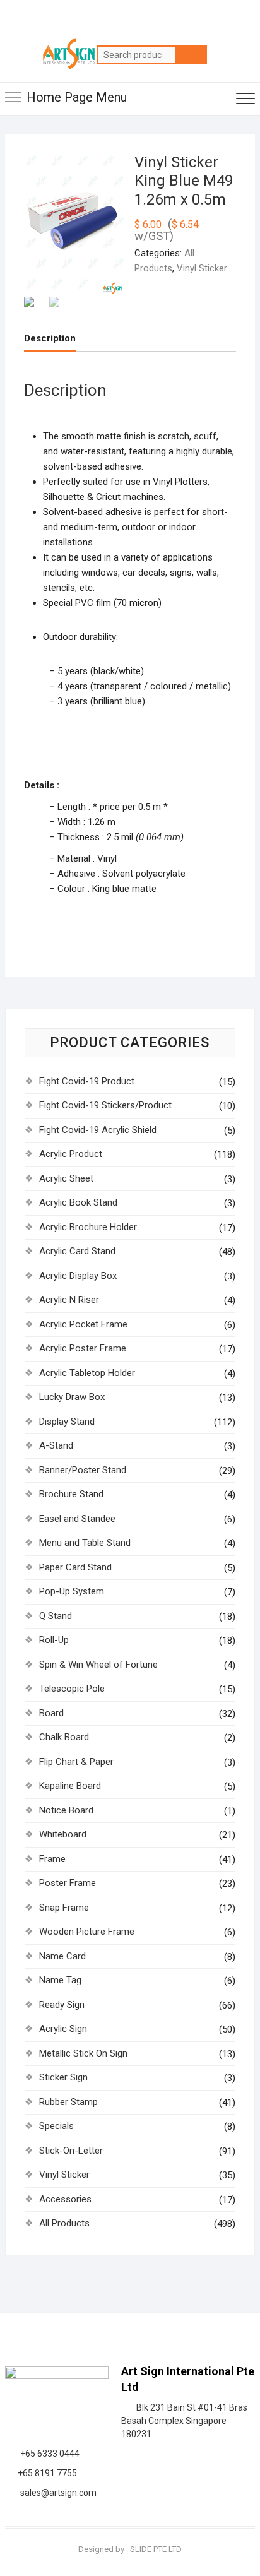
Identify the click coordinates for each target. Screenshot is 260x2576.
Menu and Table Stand (85, 1543)
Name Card (62, 1956)
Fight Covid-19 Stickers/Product (105, 1105)
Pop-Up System (72, 1591)
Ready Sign (62, 2005)
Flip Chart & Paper (76, 1762)
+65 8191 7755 (45, 2473)
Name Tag (60, 1980)
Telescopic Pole (72, 1689)
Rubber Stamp (68, 2102)
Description (50, 338)
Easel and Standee (77, 1519)
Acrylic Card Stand (77, 1251)
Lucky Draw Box (72, 1397)
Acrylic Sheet (66, 1178)
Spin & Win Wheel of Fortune (98, 1665)
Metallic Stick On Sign (83, 2053)
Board (51, 1713)
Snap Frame (64, 1908)
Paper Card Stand (75, 1567)
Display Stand (67, 1422)
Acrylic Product (71, 1154)
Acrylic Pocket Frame (83, 1324)
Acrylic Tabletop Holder (87, 1373)
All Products (64, 2223)
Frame (52, 1859)
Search (191, 55)
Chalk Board (64, 1737)
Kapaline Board (70, 1786)
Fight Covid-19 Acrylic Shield (98, 1130)
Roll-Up (54, 1640)
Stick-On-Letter (71, 2151)
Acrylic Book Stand (78, 1202)
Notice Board (66, 1810)
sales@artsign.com (56, 2493)
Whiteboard (63, 1834)
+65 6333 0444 (48, 2454)
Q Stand (56, 1616)
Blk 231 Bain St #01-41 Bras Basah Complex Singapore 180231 (184, 2421)
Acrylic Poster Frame (83, 1348)
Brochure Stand (71, 1494)
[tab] (50, 339)
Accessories (65, 2199)
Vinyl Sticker (202, 268)
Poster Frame (68, 1883)
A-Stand (56, 1445)
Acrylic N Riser (69, 1300)
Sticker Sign (63, 2077)
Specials (56, 2126)
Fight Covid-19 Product (87, 1081)
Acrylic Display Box (78, 1276)
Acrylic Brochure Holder (88, 1227)
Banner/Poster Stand (83, 1470)
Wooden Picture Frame (87, 1932)
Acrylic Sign (63, 2029)
